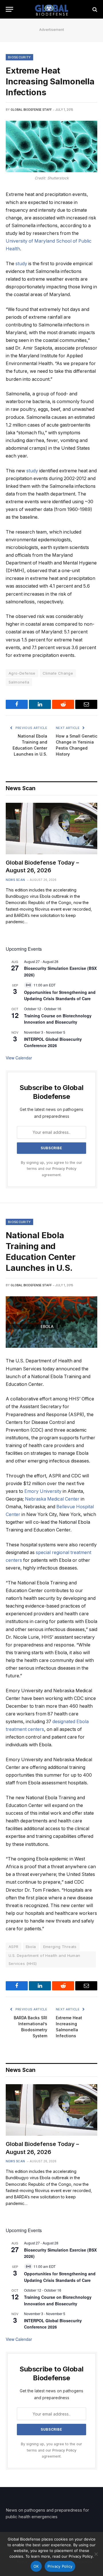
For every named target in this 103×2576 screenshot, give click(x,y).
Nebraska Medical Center (52, 1499)
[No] (96, 2554)
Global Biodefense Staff (31, 110)
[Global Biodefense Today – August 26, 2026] (51, 829)
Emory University (43, 1491)
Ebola (31, 1947)
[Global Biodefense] (52, 9)
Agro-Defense (22, 673)
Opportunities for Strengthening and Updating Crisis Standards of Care (60, 995)
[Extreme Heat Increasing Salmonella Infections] (51, 146)
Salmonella (19, 682)
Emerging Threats (60, 1947)
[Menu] (9, 9)
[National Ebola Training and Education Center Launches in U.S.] (51, 1322)
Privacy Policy (64, 1169)
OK (36, 2566)
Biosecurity (19, 57)
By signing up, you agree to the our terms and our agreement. (51, 1169)
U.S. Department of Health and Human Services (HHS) (44, 1959)
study (21, 264)
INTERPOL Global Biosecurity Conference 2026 (53, 1042)
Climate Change (58, 673)
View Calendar (19, 1058)
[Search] (94, 9)
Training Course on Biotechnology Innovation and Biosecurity (58, 1019)
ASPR (14, 1947)
